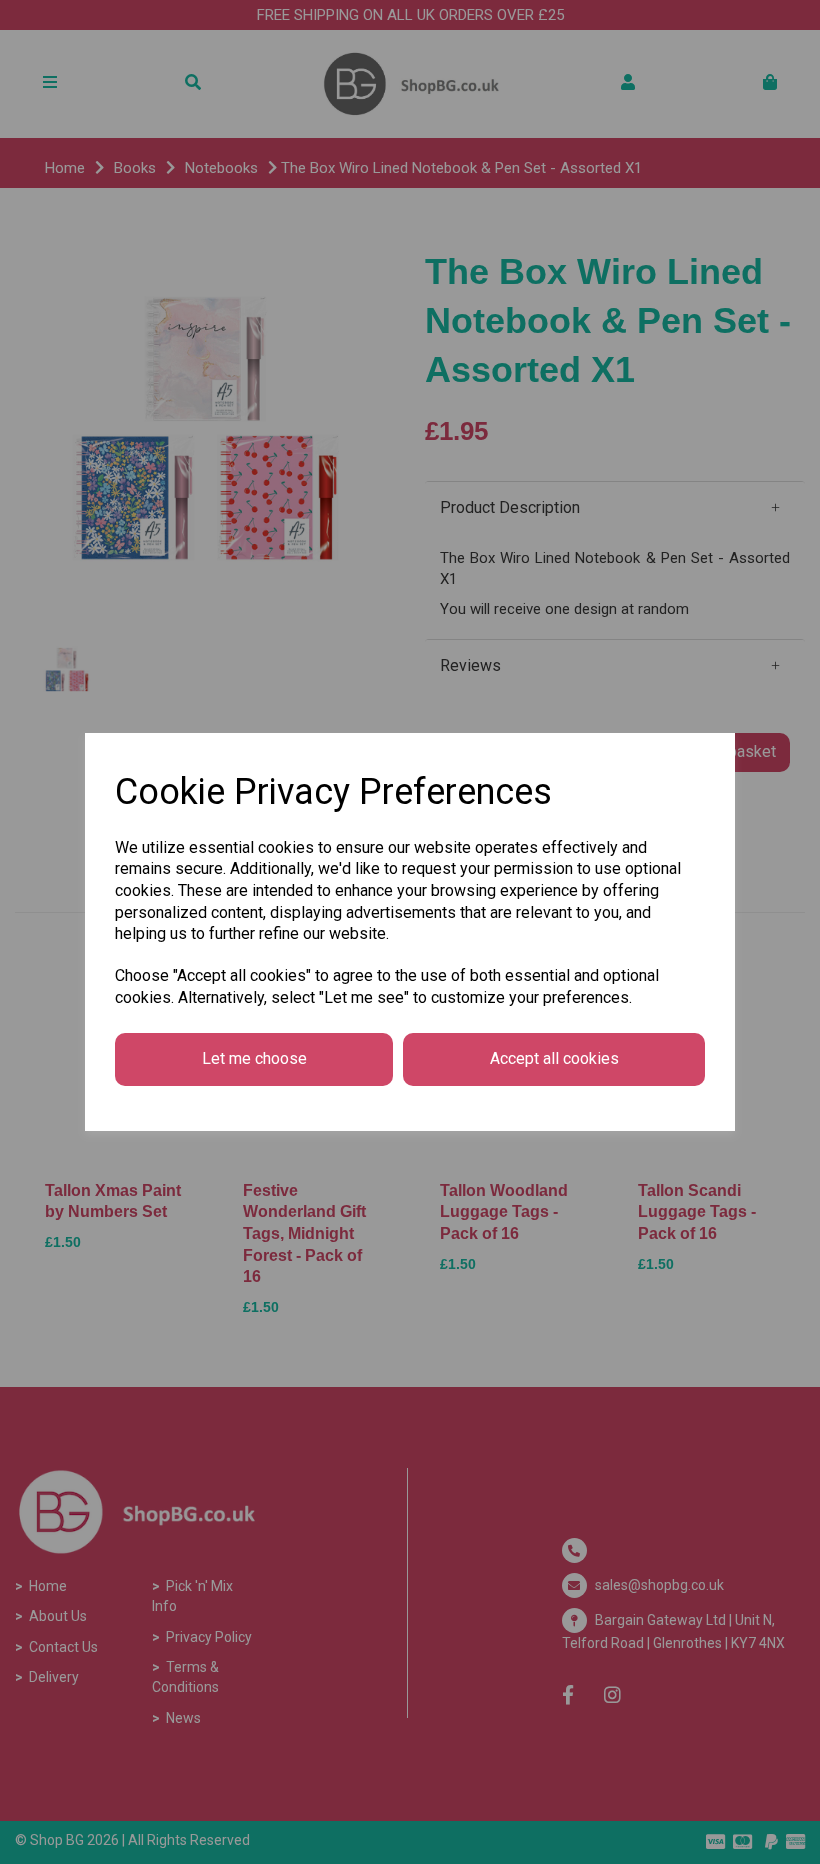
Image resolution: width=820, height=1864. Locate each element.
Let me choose (254, 1058)
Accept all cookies (554, 1058)
